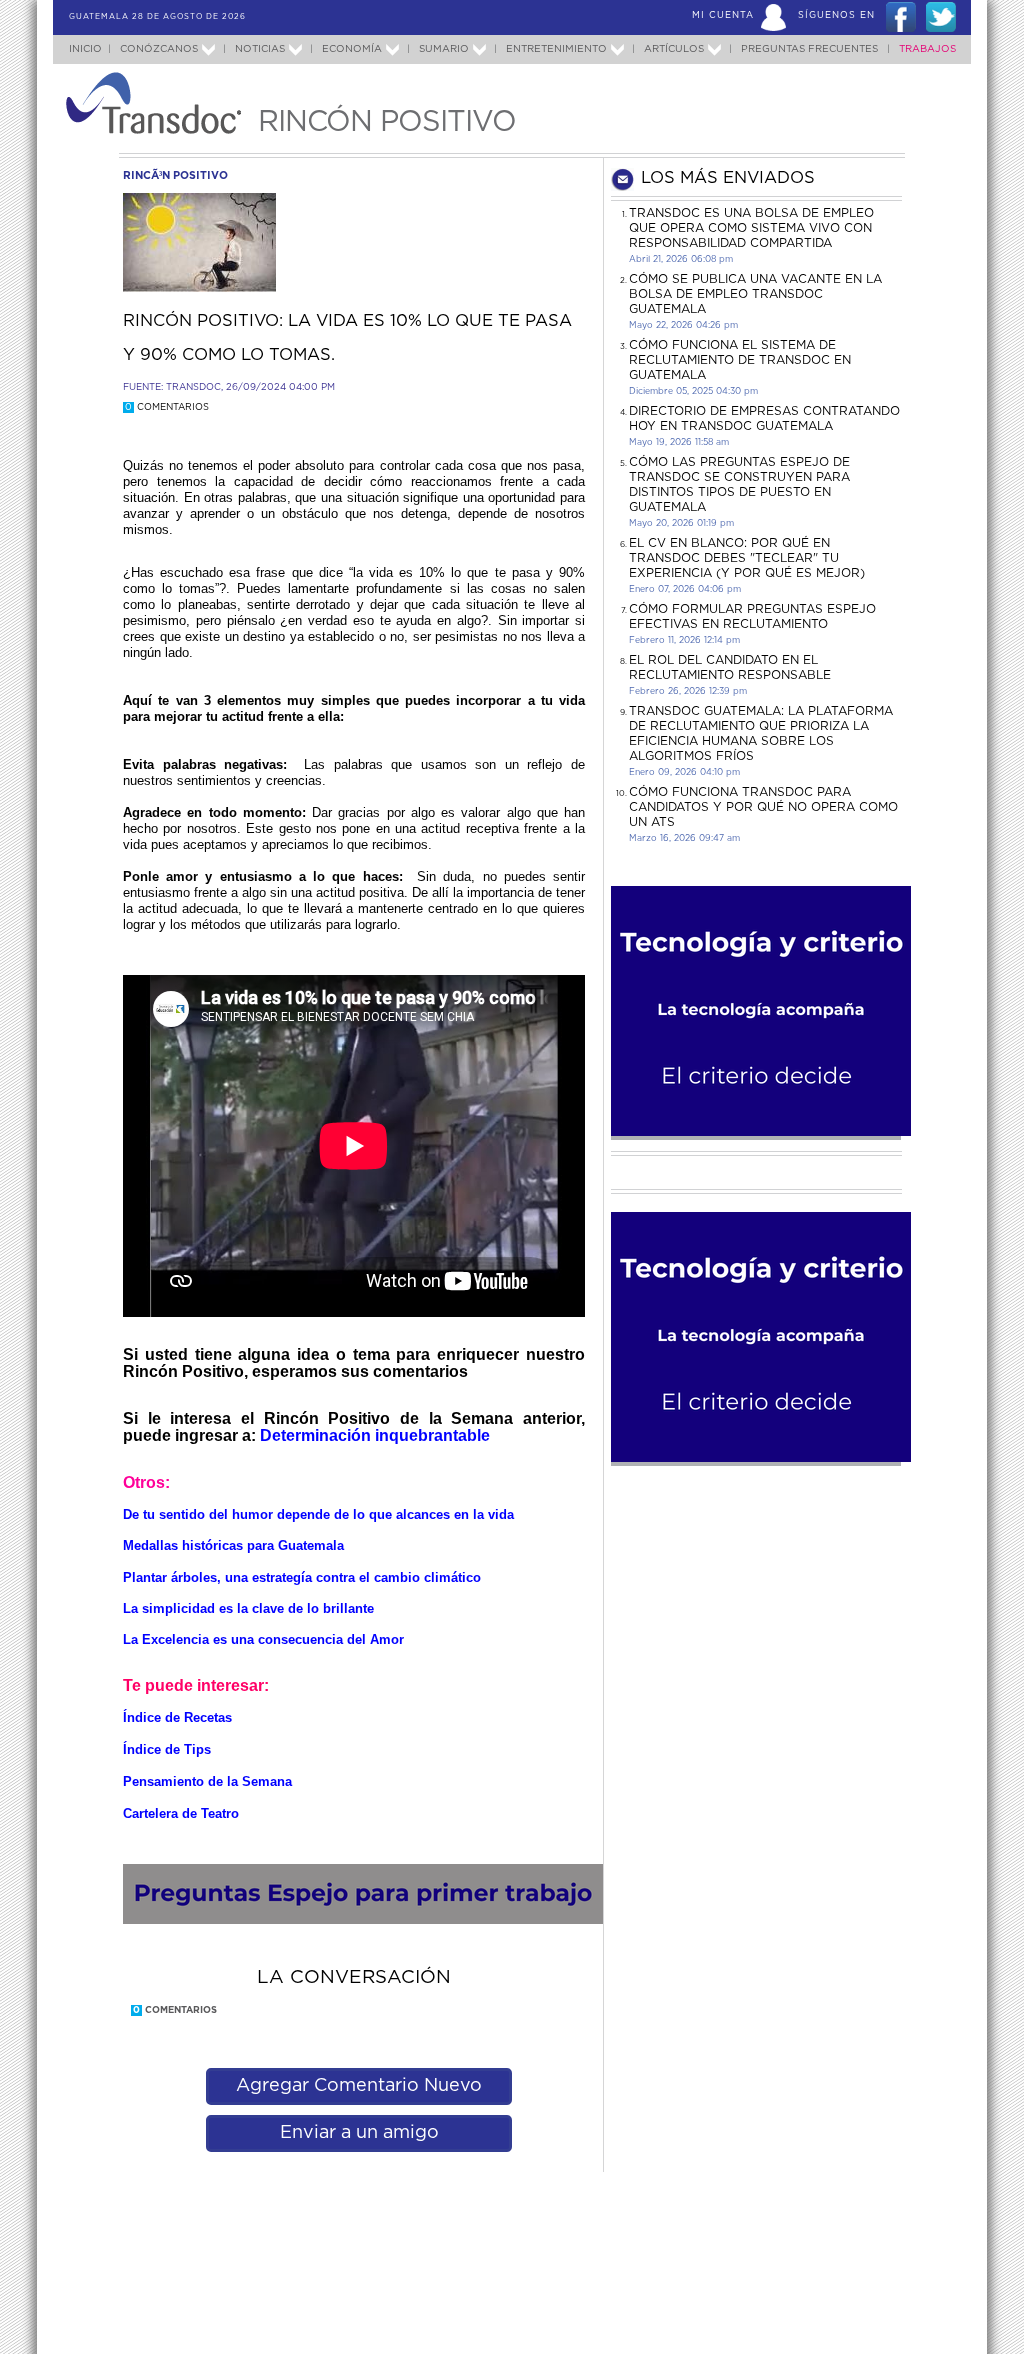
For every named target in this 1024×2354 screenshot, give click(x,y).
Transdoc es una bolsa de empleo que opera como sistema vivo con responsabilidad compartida (751, 228)
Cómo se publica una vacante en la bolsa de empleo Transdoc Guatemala (755, 294)
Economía (352, 49)
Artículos (674, 49)
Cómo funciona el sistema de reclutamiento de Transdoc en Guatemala (740, 360)
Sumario (444, 49)
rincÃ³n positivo (175, 175)
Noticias (260, 49)
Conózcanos (159, 49)
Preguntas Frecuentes (809, 49)
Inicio (85, 49)
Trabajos (927, 49)
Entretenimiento (556, 49)
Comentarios (167, 407)
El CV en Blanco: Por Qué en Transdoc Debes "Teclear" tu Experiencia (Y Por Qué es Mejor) (747, 558)
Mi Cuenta (723, 15)
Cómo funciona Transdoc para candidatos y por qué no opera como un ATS (763, 807)
